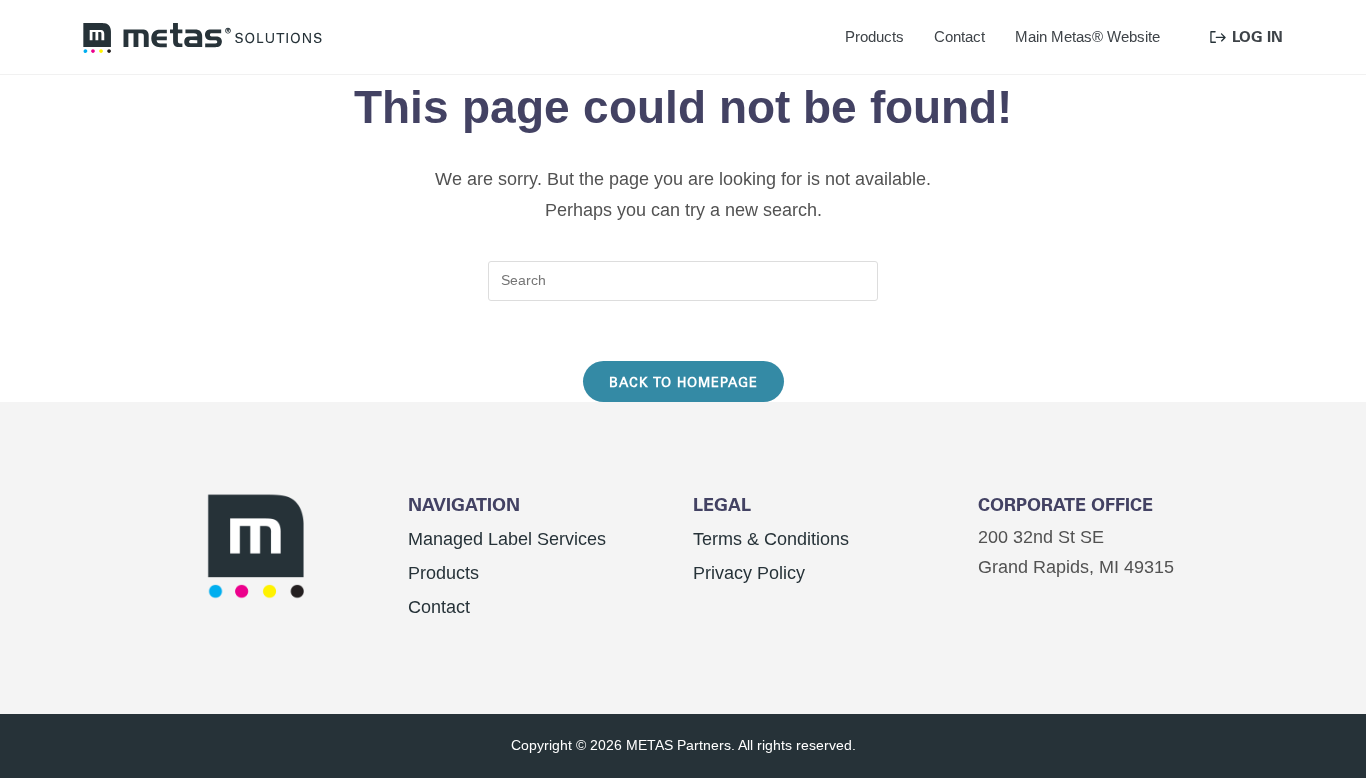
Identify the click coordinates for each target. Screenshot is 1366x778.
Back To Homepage (683, 381)
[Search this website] (683, 279)
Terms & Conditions (771, 539)
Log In (1257, 36)
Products (443, 573)
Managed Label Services (507, 539)
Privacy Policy (749, 573)
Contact (439, 607)
